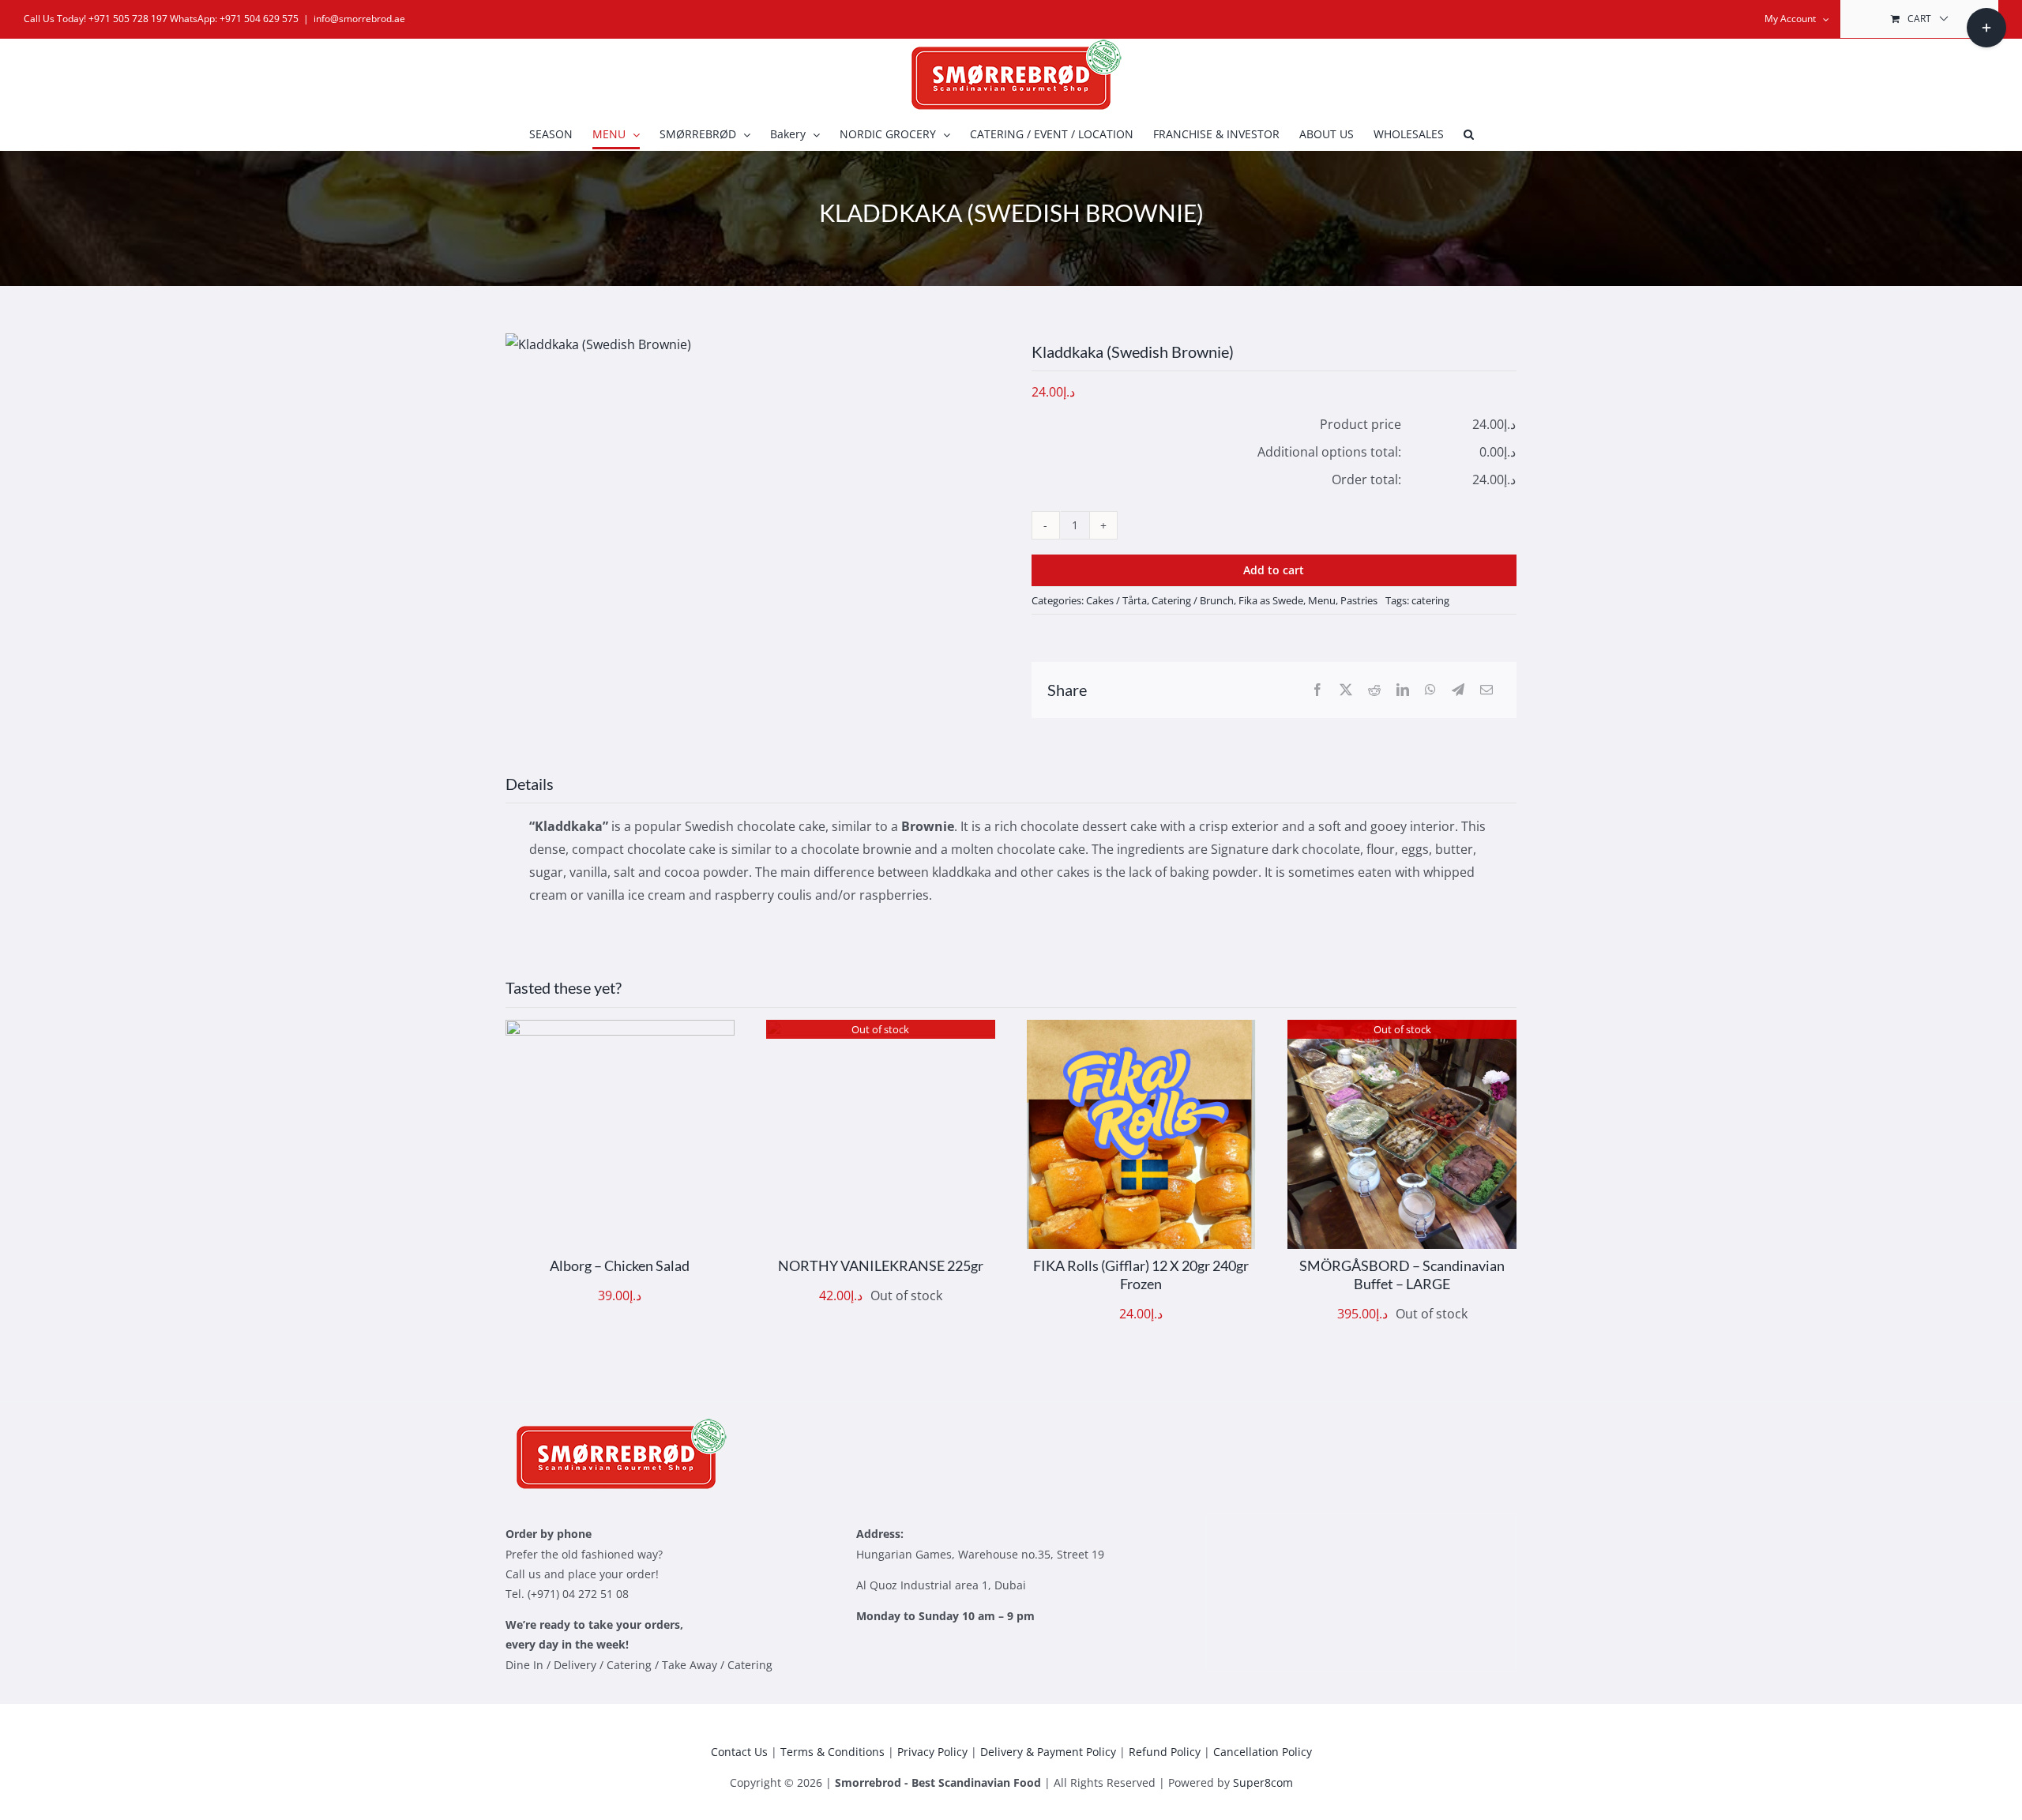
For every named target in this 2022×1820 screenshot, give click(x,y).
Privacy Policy (932, 1752)
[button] (1469, 134)
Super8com (1263, 1782)
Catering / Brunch (1193, 600)
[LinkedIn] (1403, 690)
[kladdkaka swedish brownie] (598, 345)
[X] (1346, 690)
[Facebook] (1317, 690)
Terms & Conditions (832, 1752)
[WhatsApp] (1430, 690)
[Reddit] (1374, 690)
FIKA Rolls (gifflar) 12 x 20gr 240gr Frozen (1141, 1275)
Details (667, 1138)
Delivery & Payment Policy (1048, 1752)
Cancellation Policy (1263, 1752)
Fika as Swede (1271, 600)
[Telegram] (1458, 690)
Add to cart (1274, 570)
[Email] (1486, 690)
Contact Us (739, 1752)
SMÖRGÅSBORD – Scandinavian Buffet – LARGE (1402, 1275)
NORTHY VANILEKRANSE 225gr (881, 1265)
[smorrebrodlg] (616, 1424)
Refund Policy (1165, 1752)
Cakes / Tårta (1116, 600)
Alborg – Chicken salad (620, 1265)
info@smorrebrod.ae (359, 19)
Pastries (1359, 600)
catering (1430, 600)
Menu (1322, 600)
